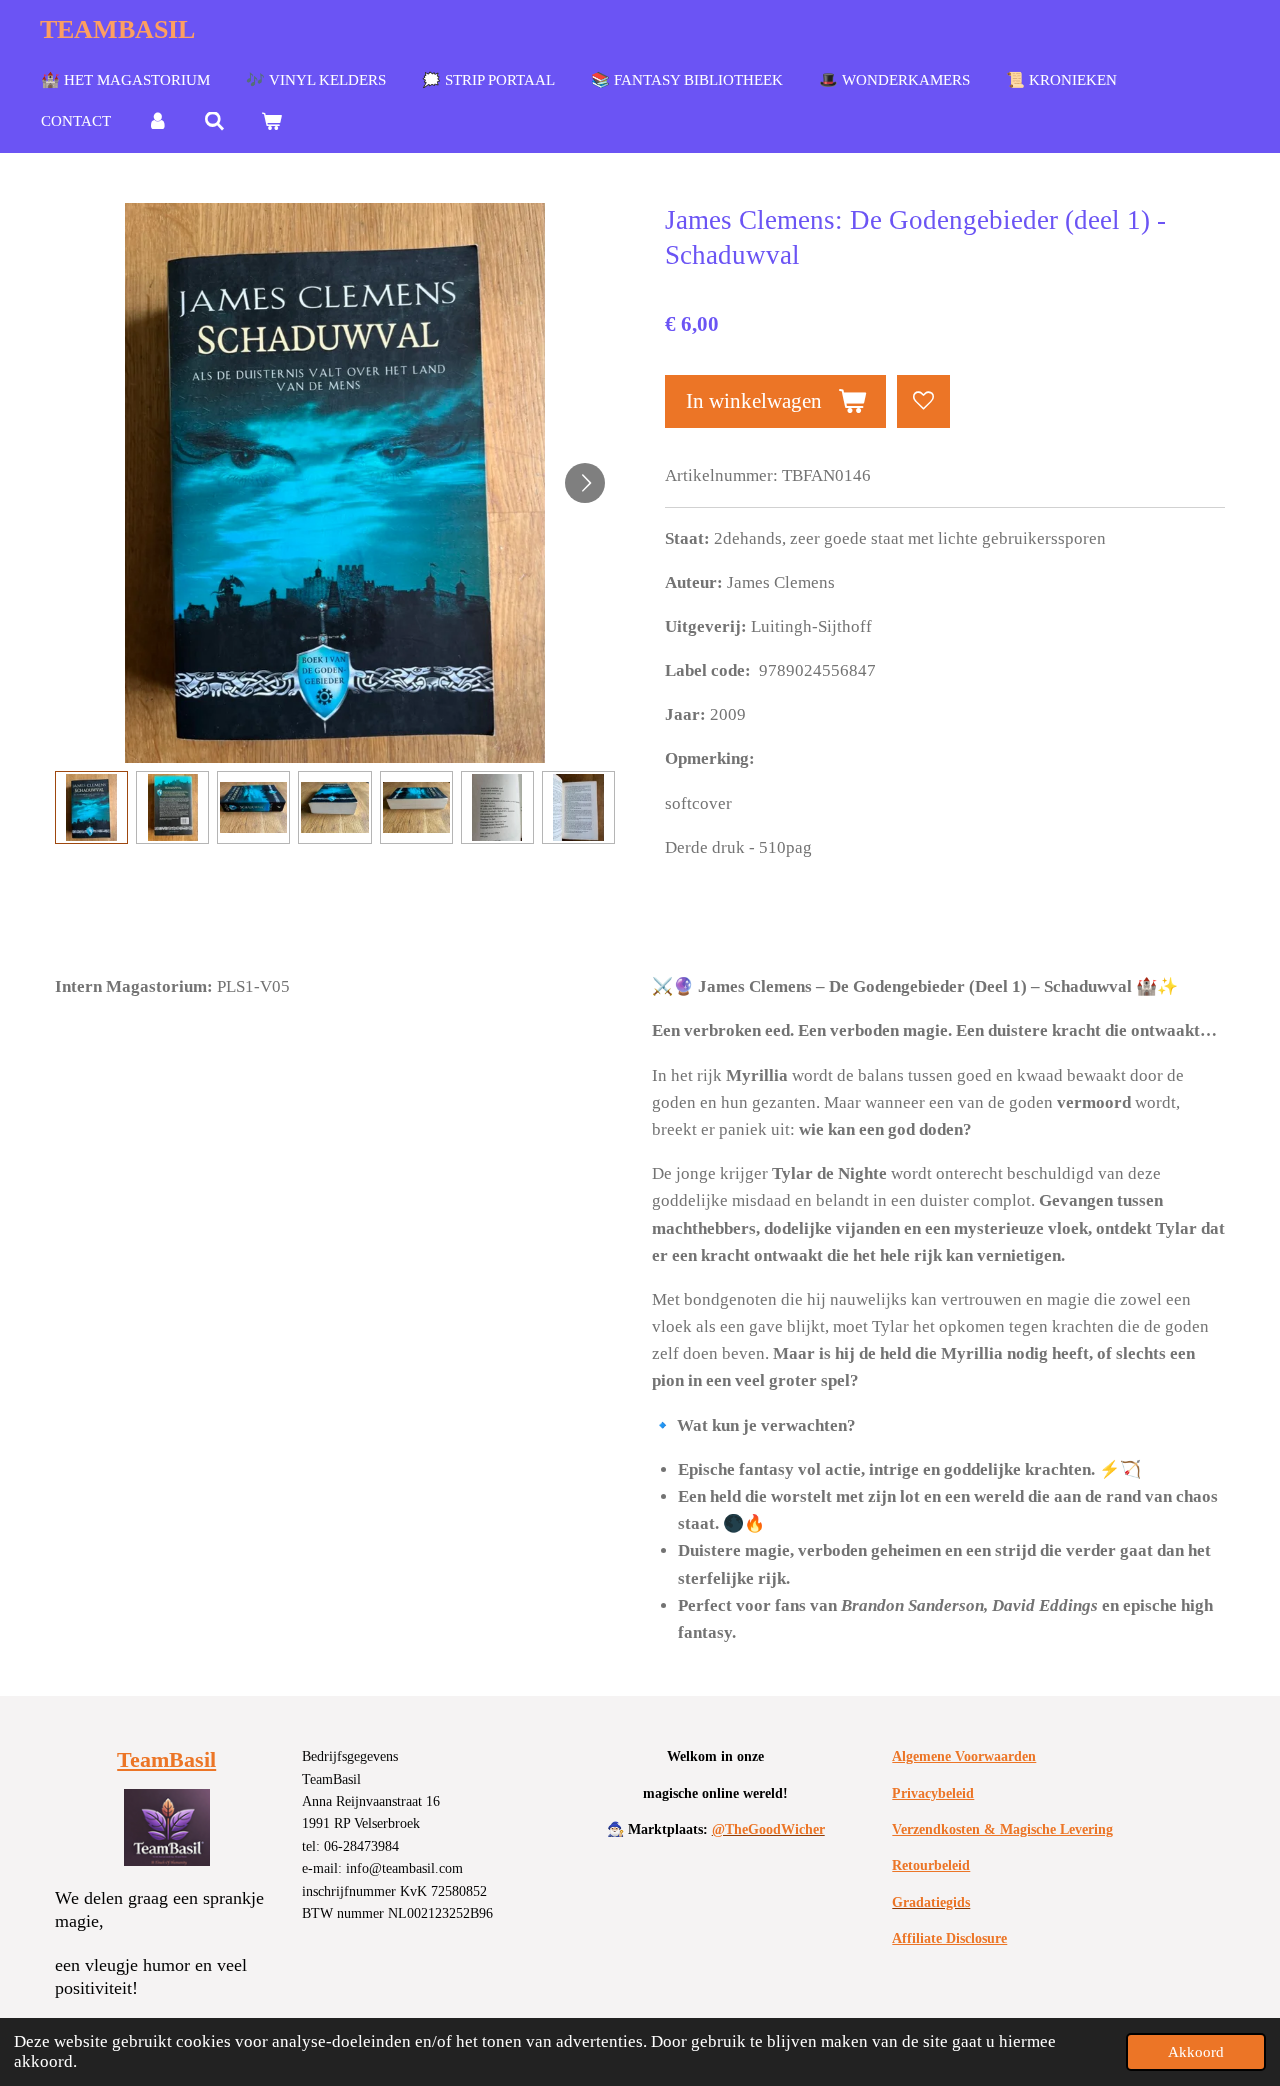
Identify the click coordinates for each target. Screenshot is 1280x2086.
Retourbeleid (931, 1865)
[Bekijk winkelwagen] (271, 122)
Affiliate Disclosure (949, 1938)
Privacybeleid (933, 1793)
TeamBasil (166, 1759)
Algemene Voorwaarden (964, 1756)
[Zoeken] (214, 122)
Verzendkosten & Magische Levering (1002, 1829)
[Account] (157, 122)
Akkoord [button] (1196, 2051)
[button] (91, 807)
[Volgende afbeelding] (585, 483)
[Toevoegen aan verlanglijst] (923, 401)
